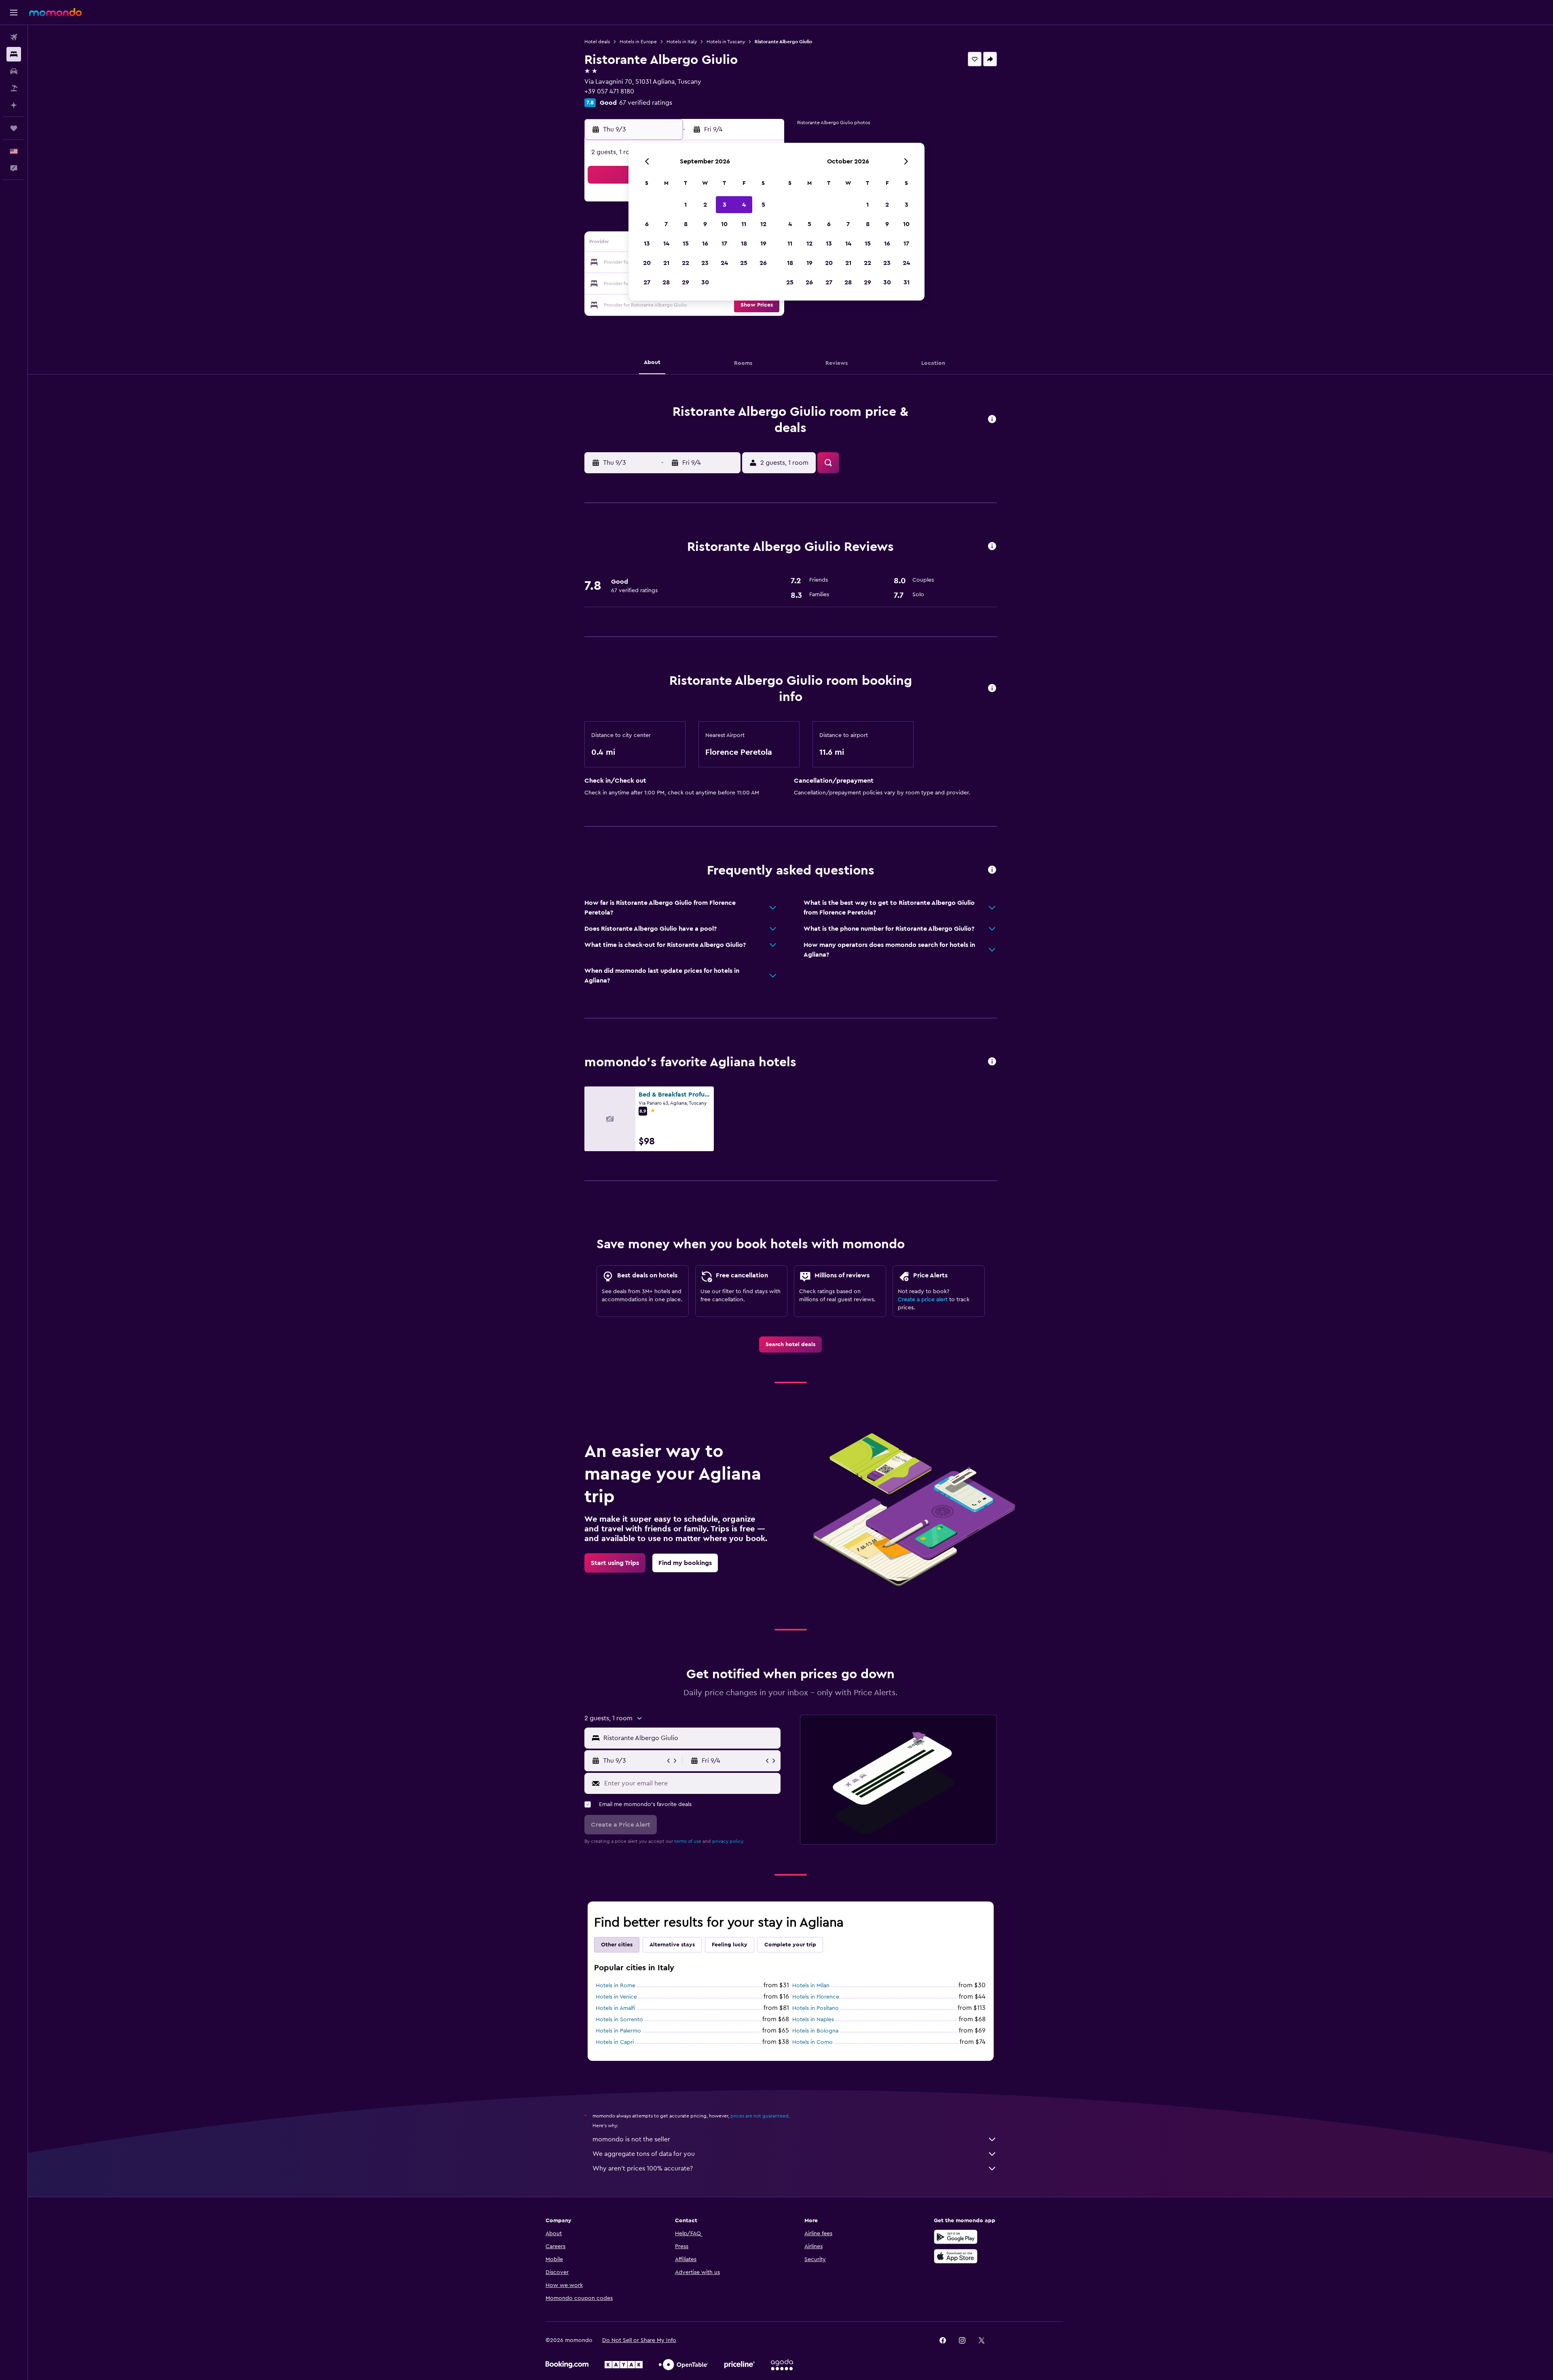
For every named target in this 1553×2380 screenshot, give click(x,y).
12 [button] (763, 224)
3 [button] (725, 205)
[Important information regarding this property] (992, 689)
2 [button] (705, 205)
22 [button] (686, 263)
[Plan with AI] (14, 105)
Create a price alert (923, 1300)
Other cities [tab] (617, 1945)
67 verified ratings (646, 103)
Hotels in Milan (811, 1986)
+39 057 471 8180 (609, 91)
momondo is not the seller (631, 2139)
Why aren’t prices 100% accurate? (643, 2168)
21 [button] (666, 263)
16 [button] (705, 244)
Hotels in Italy (682, 42)
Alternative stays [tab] (672, 1945)
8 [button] (686, 224)
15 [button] (686, 244)
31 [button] (907, 282)
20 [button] (647, 263)
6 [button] (647, 224)
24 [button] (724, 263)
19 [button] (763, 244)
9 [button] (705, 224)
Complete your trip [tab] (790, 1945)
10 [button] (724, 224)
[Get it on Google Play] (956, 2237)
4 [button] (744, 205)
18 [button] (744, 244)
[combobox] (690, 1738)
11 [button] (744, 224)
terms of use (688, 1841)
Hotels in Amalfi (616, 2008)
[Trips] (14, 128)
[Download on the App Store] (956, 2256)
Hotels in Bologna (815, 2031)
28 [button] (666, 282)
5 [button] (763, 205)
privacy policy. (728, 1841)
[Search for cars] (14, 71)
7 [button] (666, 224)
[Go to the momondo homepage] (55, 12)
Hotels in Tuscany (726, 42)
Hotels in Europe (638, 42)
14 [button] (666, 244)
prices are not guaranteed (760, 2116)
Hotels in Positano (816, 2008)
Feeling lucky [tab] (730, 1945)
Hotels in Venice (616, 1997)
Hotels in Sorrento (619, 2020)
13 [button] (647, 244)
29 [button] (686, 282)
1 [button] (686, 205)
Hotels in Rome (616, 1986)
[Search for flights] (14, 37)
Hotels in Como (812, 2042)
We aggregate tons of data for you (644, 2154)
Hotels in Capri (615, 2042)
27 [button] (647, 282)
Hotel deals (597, 42)
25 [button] (744, 263)
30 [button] (705, 282)
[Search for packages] (14, 88)
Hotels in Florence (816, 1997)
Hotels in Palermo (618, 2031)
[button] (14, 13)
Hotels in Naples (813, 2020)
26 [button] (763, 263)
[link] (790, 1345)
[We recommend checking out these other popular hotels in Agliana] (992, 1062)
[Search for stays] (14, 54)
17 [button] (724, 244)
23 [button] (705, 263)
